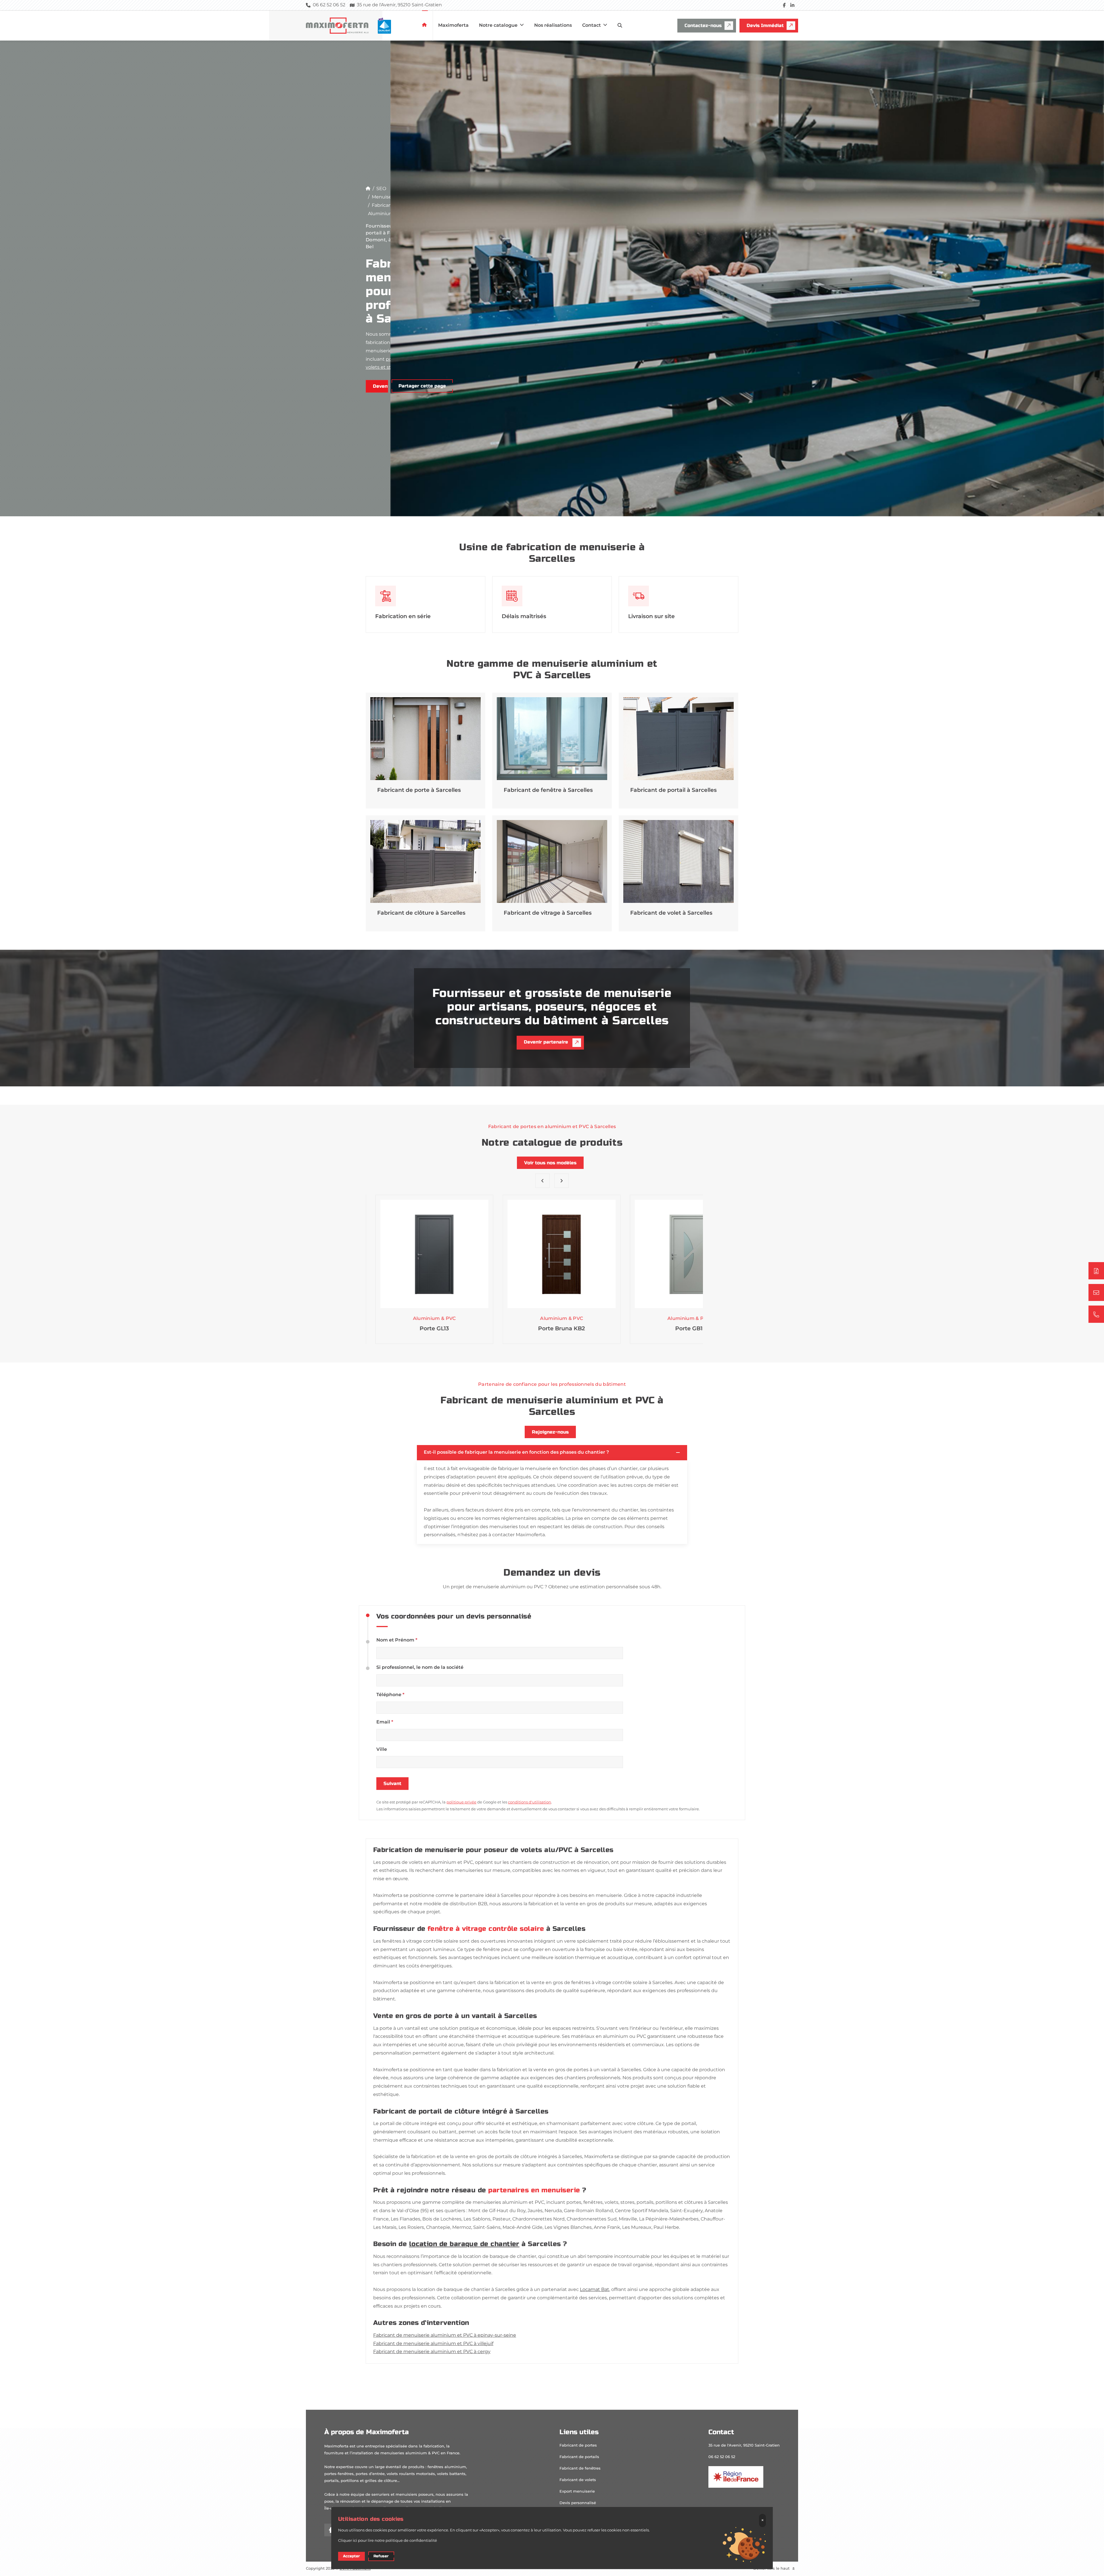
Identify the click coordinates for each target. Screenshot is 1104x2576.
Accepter (351, 2556)
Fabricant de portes (578, 2445)
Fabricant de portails (579, 2457)
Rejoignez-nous (550, 1432)
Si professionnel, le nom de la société (420, 1668)
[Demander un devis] (1096, 1271)
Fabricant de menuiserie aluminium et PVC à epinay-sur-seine (445, 2335)
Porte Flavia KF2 (679, 1329)
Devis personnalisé (578, 2503)
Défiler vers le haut (772, 2569)
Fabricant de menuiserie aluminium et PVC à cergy (432, 2352)
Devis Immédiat (765, 25)
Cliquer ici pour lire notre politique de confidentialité (388, 2541)
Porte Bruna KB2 (425, 1329)
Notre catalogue (499, 25)
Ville (382, 1749)
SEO (381, 189)
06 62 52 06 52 (722, 2457)
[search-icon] (620, 26)
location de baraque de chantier (464, 2244)
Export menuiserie (577, 2491)
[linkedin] (792, 5)
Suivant (392, 1783)
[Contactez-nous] (1096, 1293)
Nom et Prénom (397, 1640)
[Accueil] (368, 189)
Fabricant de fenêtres (580, 2468)
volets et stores (383, 367)
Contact (592, 25)
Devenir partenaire (381, 386)
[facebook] (784, 5)
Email (385, 1722)
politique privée (461, 1802)
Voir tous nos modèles (550, 1163)
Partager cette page (422, 386)
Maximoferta (453, 25)
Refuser (381, 2556)
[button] (543, 1181)
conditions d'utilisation (530, 1802)
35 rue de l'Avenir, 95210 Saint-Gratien (744, 2445)
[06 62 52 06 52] (1096, 1314)
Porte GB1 (552, 1329)
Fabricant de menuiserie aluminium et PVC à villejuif (433, 2344)
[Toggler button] (678, 1453)
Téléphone (390, 1695)
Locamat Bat (595, 2290)
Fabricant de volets (578, 2480)
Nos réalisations (553, 25)
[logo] (355, 26)
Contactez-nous (703, 25)
